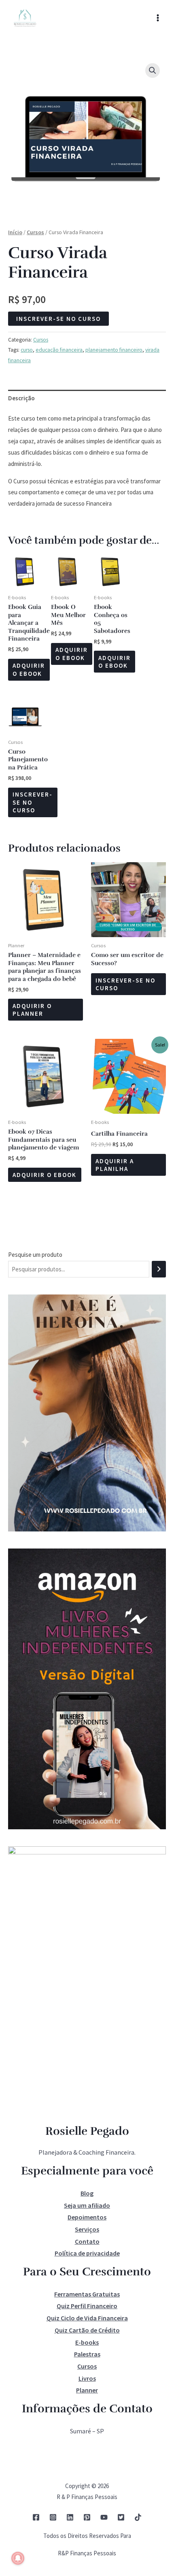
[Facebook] (36, 2517)
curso (27, 350)
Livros (87, 2378)
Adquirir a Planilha (115, 1165)
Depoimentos (87, 2217)
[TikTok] (138, 2517)
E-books (87, 2342)
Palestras (87, 2354)
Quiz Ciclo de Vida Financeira (87, 2318)
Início (15, 232)
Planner (87, 2390)
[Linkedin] (70, 2517)
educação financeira (59, 350)
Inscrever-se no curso (125, 984)
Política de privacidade (87, 2253)
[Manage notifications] (18, 2558)
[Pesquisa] (159, 1269)
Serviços (87, 2229)
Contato (87, 2241)
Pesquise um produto (35, 1255)
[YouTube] (104, 2517)
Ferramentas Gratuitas (87, 2294)
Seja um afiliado (87, 2205)
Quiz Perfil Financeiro (87, 2306)
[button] (153, 70)
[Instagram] (53, 2517)
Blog (87, 2193)
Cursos (35, 232)
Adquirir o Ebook (29, 670)
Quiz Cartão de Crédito (87, 2330)
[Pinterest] (87, 2517)
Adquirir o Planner (32, 1010)
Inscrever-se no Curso (58, 319)
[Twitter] (121, 2517)
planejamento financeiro (114, 350)
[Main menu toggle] (158, 18)
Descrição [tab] (21, 398)
